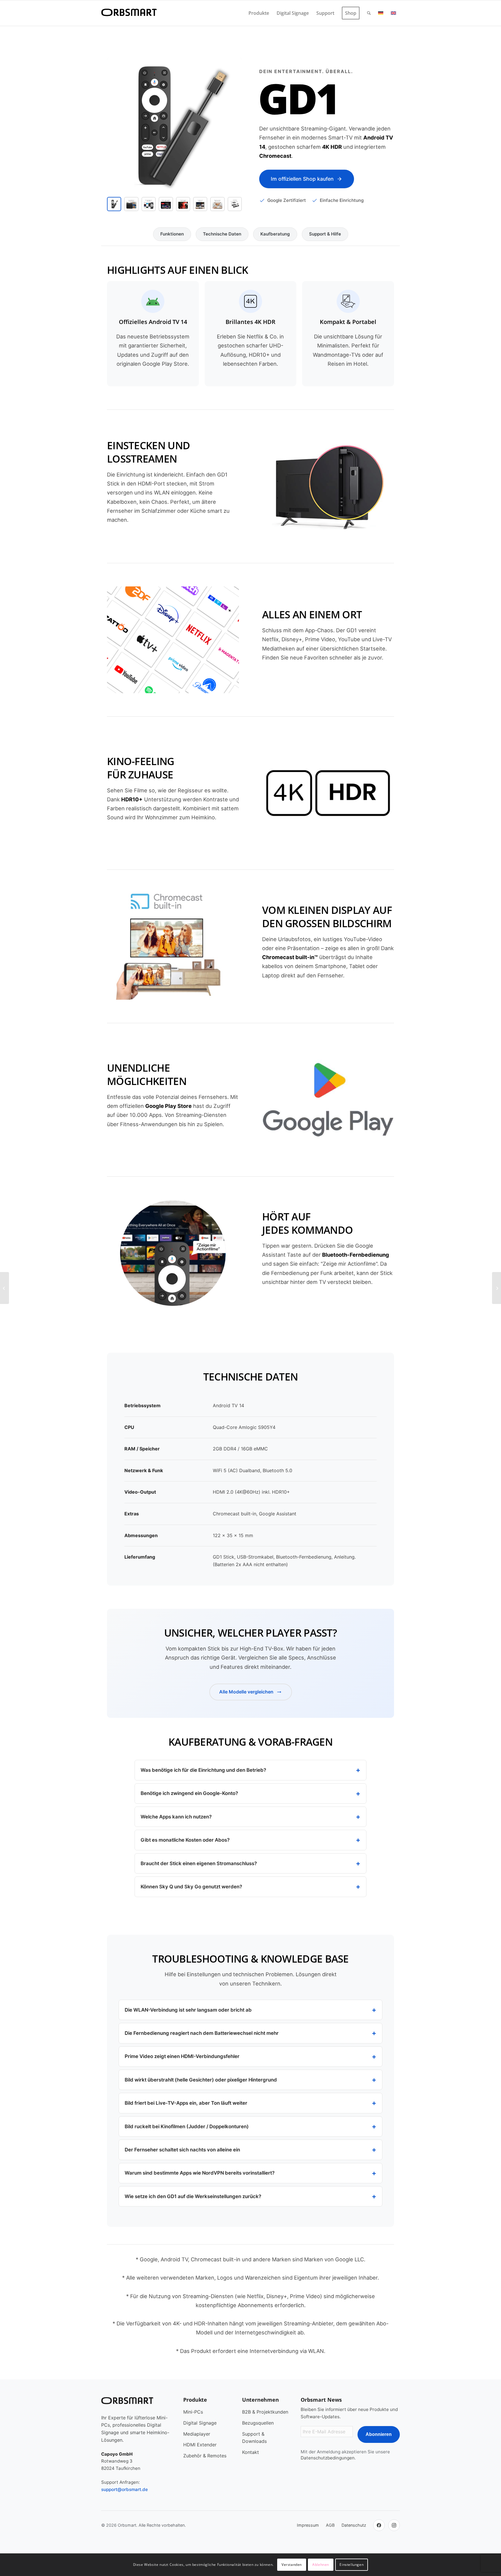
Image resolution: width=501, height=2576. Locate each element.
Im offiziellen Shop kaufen (302, 179)
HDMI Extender (200, 2445)
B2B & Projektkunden (265, 2412)
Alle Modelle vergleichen (246, 1692)
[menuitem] (259, 13)
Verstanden (292, 2565)
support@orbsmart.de (125, 2489)
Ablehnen (321, 2565)
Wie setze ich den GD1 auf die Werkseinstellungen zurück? (193, 2196)
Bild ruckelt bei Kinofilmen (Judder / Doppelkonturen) (187, 2126)
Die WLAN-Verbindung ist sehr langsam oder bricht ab (188, 2010)
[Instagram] (394, 2525)
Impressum (308, 2525)
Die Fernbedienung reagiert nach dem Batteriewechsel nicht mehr (202, 2033)
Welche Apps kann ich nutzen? (176, 1817)
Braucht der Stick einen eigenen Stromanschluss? (199, 1863)
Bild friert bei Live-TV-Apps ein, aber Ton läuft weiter (186, 2103)
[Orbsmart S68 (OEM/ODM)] (4, 1288)
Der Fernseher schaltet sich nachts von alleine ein (182, 2150)
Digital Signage (200, 2423)
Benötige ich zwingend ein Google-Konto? (189, 1793)
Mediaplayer (197, 2434)
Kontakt (251, 2452)
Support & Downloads (254, 2438)
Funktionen (172, 234)
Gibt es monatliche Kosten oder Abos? (185, 1840)
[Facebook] (379, 2525)
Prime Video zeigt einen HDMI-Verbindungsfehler (182, 2056)
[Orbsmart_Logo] (129, 13)
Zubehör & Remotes (205, 2456)
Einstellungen (352, 2565)
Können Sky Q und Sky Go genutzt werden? (191, 1887)
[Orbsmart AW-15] (497, 1288)
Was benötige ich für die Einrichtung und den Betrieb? (203, 1770)
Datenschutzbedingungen (328, 2458)
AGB (330, 2525)
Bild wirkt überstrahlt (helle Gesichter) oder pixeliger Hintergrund (201, 2080)
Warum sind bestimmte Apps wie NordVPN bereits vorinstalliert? (200, 2173)
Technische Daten (222, 234)
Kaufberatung (275, 234)
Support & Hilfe (325, 234)
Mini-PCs (193, 2412)
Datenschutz (354, 2525)
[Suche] (369, 13)
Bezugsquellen (258, 2423)
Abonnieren (379, 2434)
